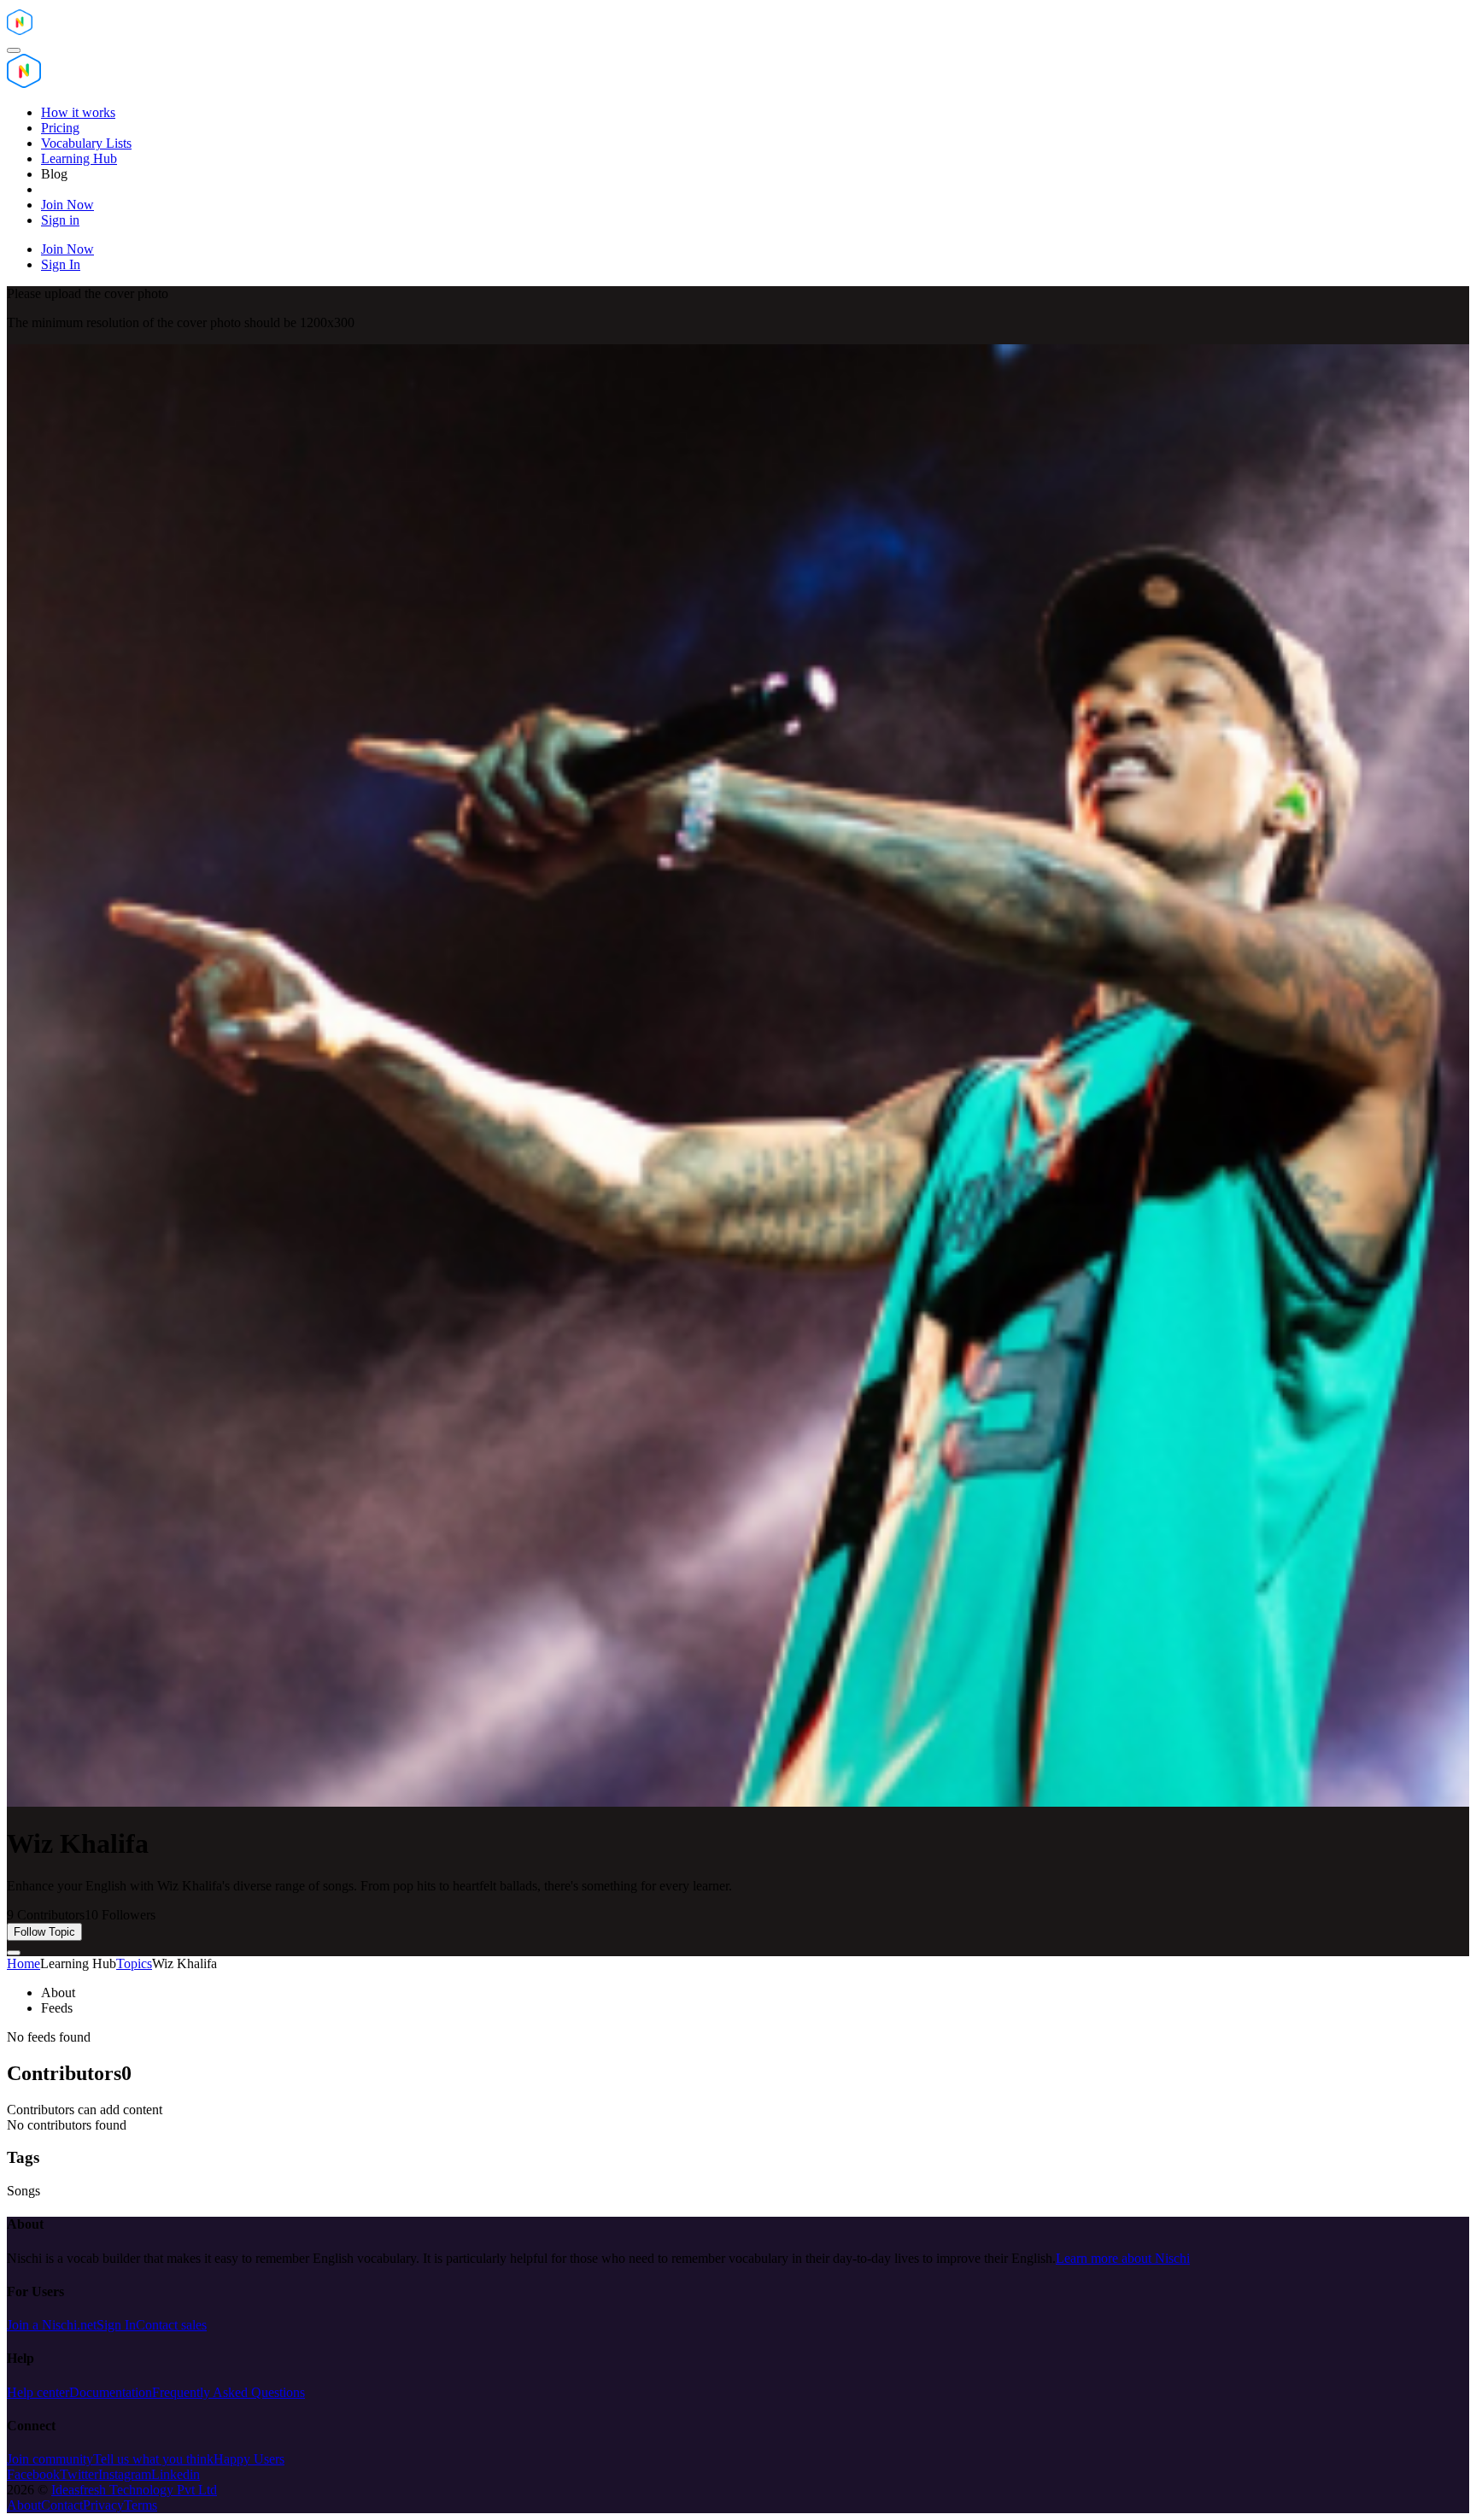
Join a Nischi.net (52, 2325)
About (24, 2505)
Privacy (103, 2505)
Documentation (111, 2392)
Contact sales (171, 2325)
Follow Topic (44, 1932)
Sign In (116, 2325)
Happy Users (249, 2459)
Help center (38, 2392)
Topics (134, 1963)
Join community (50, 2459)
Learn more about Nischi (1123, 2258)
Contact (62, 2505)
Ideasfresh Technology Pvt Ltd (134, 2490)
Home (23, 1963)
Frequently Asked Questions (228, 2392)
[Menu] (14, 50)
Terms (141, 2505)
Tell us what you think (153, 2459)
